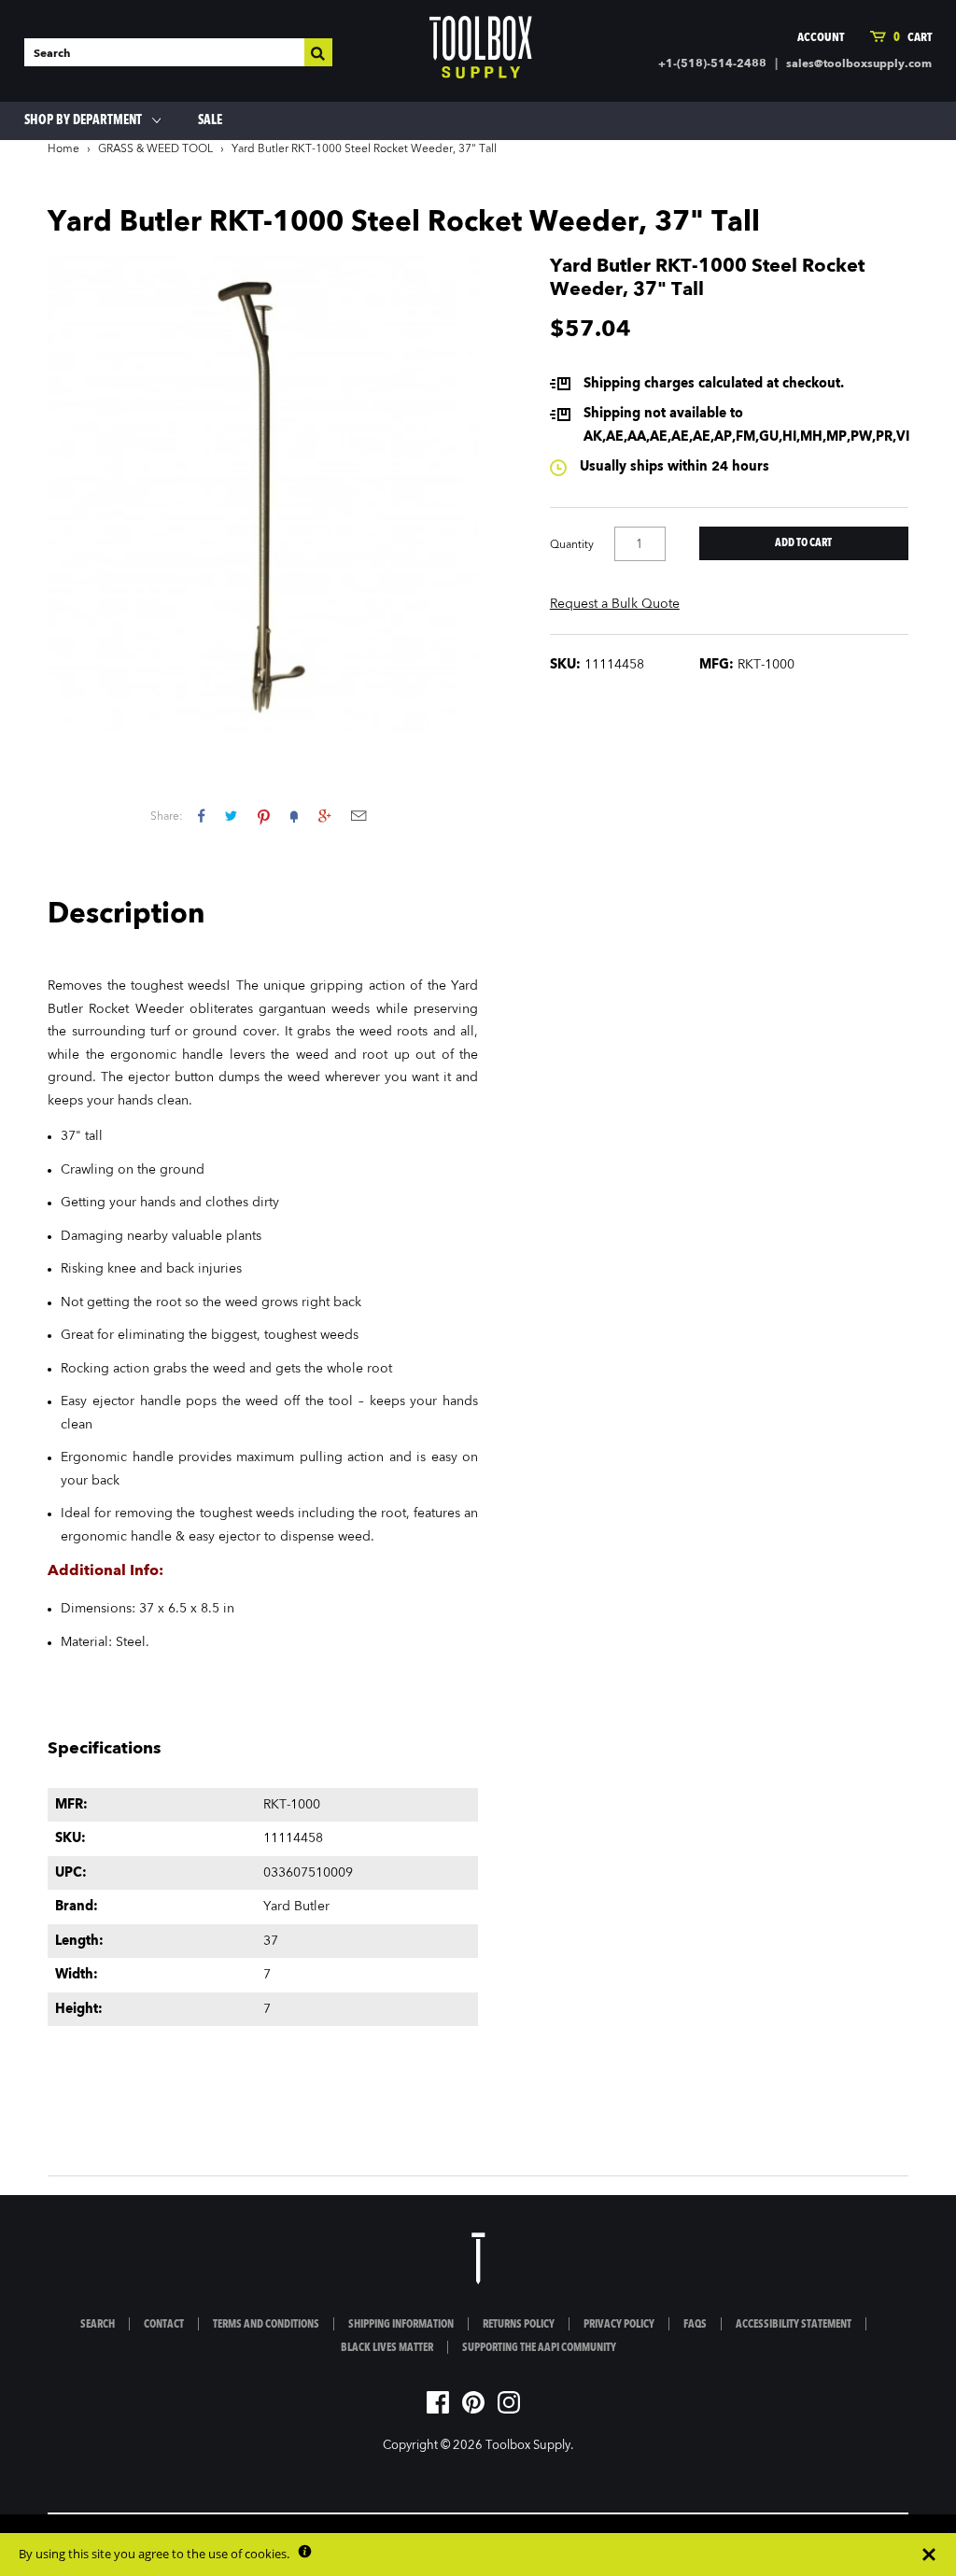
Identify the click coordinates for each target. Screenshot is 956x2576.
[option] (263, 494)
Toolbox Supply (528, 2446)
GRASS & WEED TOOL (155, 149)
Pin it (264, 816)
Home (63, 149)
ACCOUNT (821, 38)
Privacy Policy (619, 2325)
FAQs (695, 2325)
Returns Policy (519, 2325)
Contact (164, 2325)
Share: (167, 817)
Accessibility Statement (794, 2325)
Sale (210, 120)
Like (201, 816)
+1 (324, 816)
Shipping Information (401, 2325)
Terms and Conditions (266, 2325)
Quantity (572, 545)
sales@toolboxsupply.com (859, 64)
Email (358, 816)
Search (98, 2325)
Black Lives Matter (387, 2348)
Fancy (294, 816)
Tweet (231, 816)
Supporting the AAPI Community (539, 2348)
